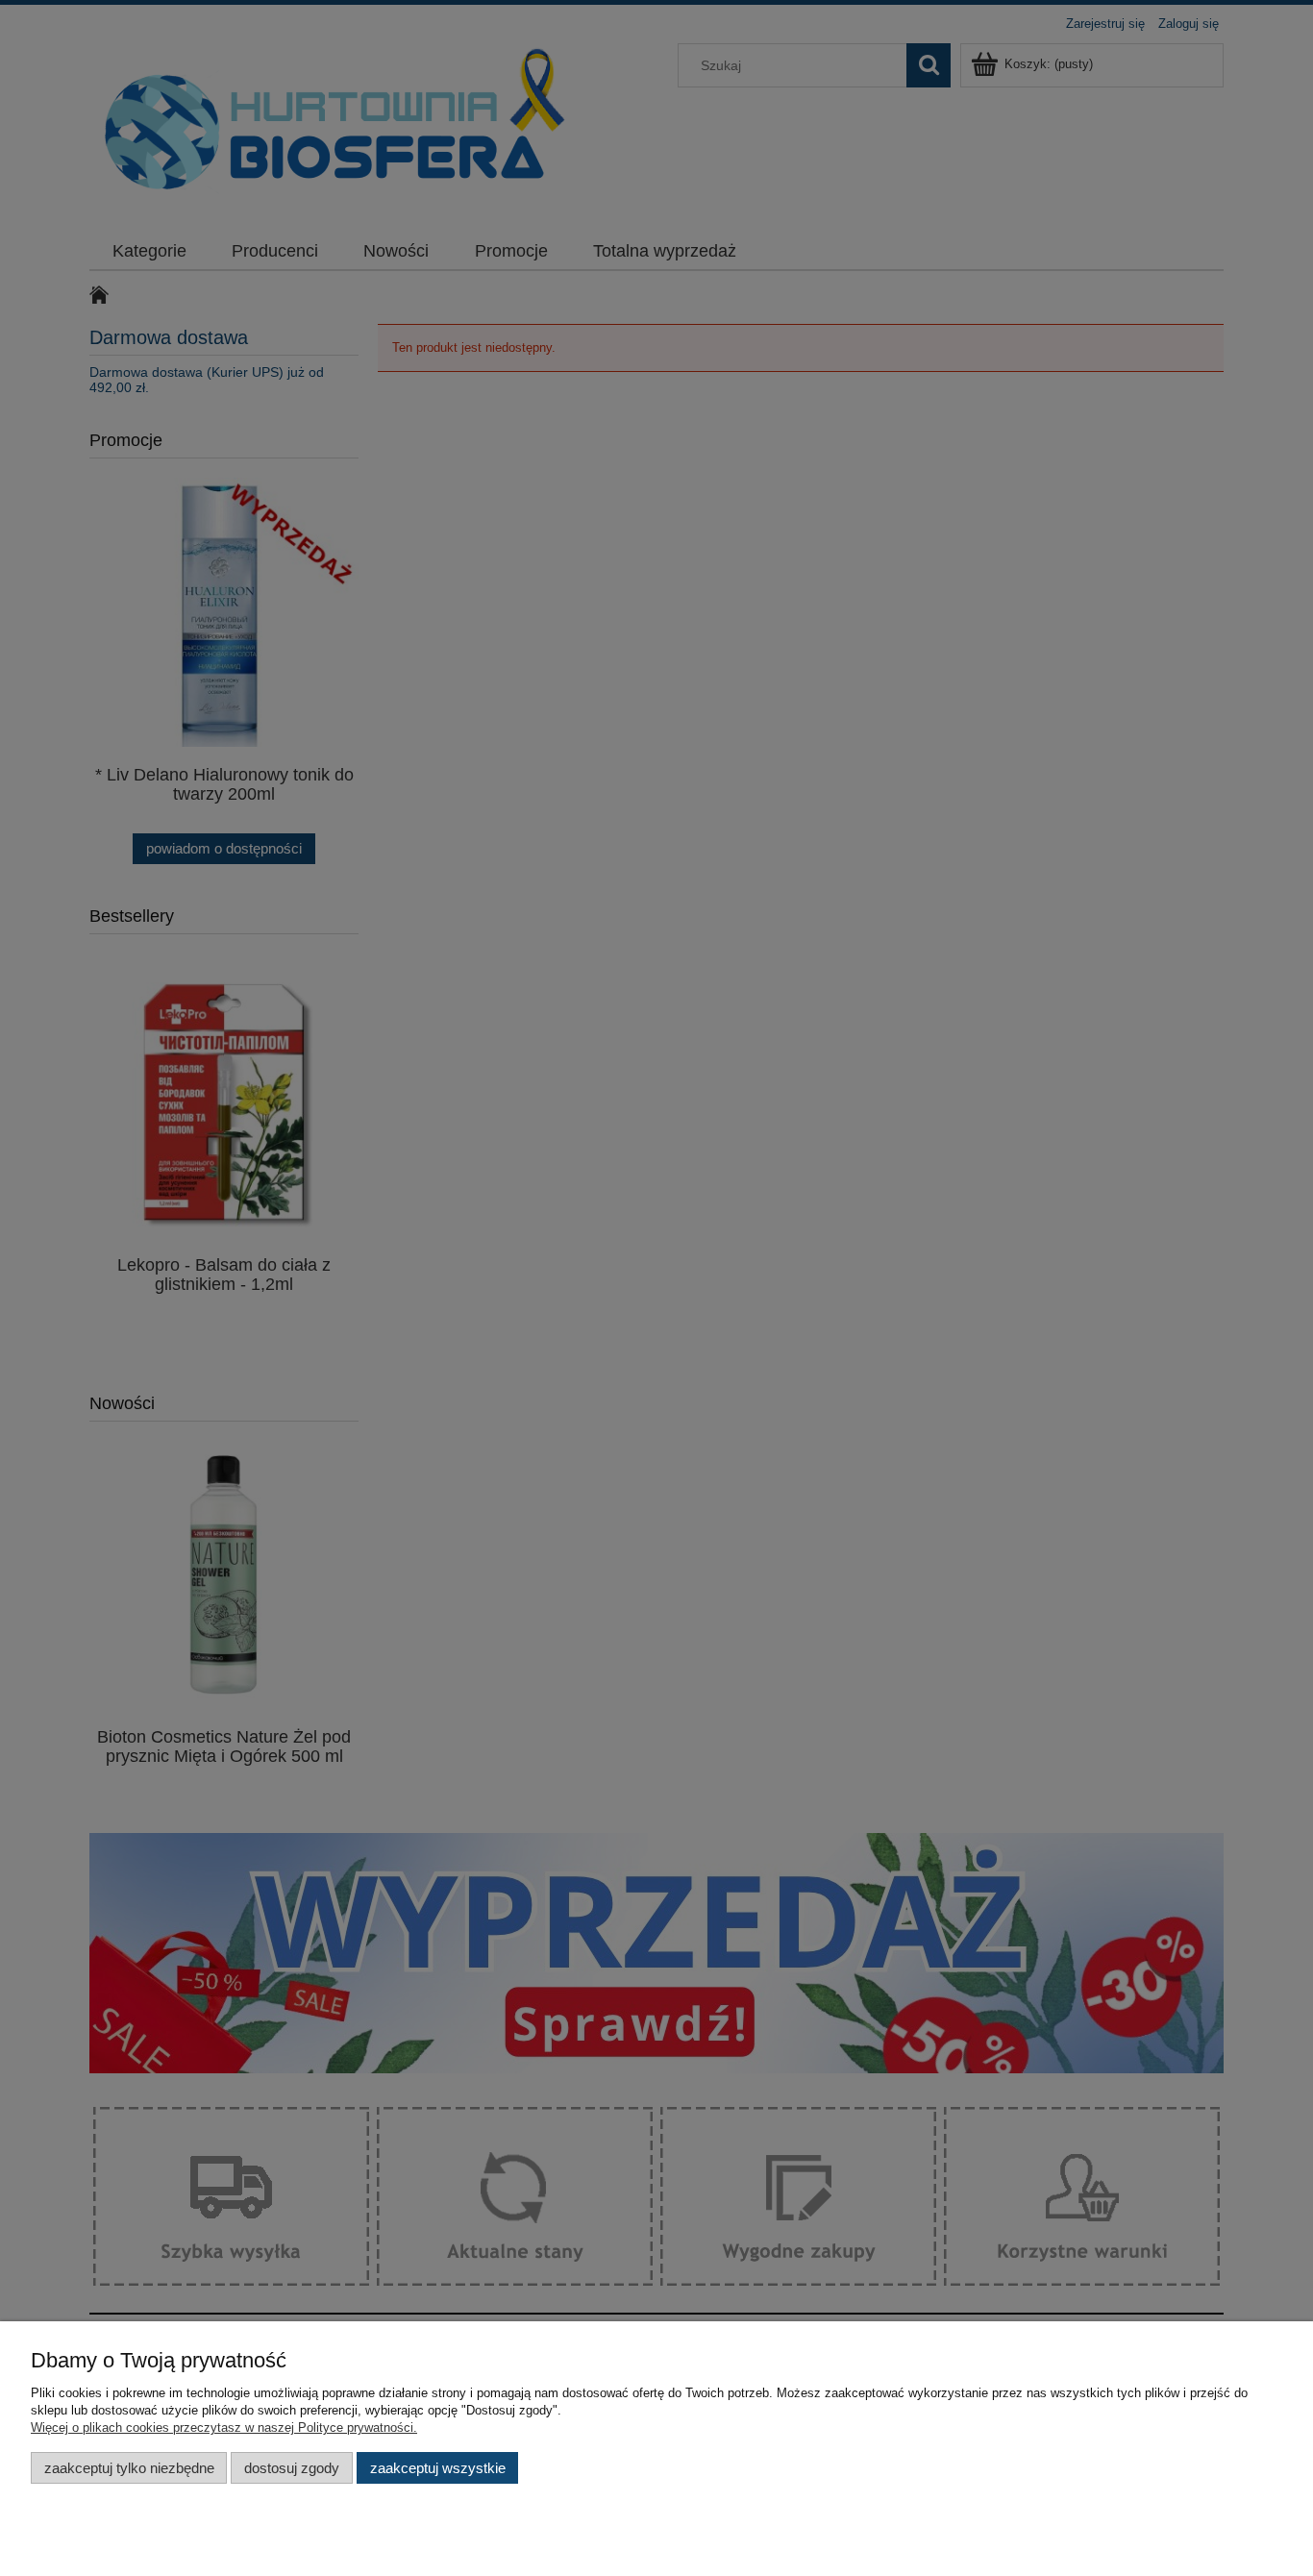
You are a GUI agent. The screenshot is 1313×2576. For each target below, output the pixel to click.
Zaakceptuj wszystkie (438, 2468)
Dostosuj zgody (292, 2468)
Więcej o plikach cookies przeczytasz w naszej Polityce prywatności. (224, 2427)
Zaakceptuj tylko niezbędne (129, 2468)
